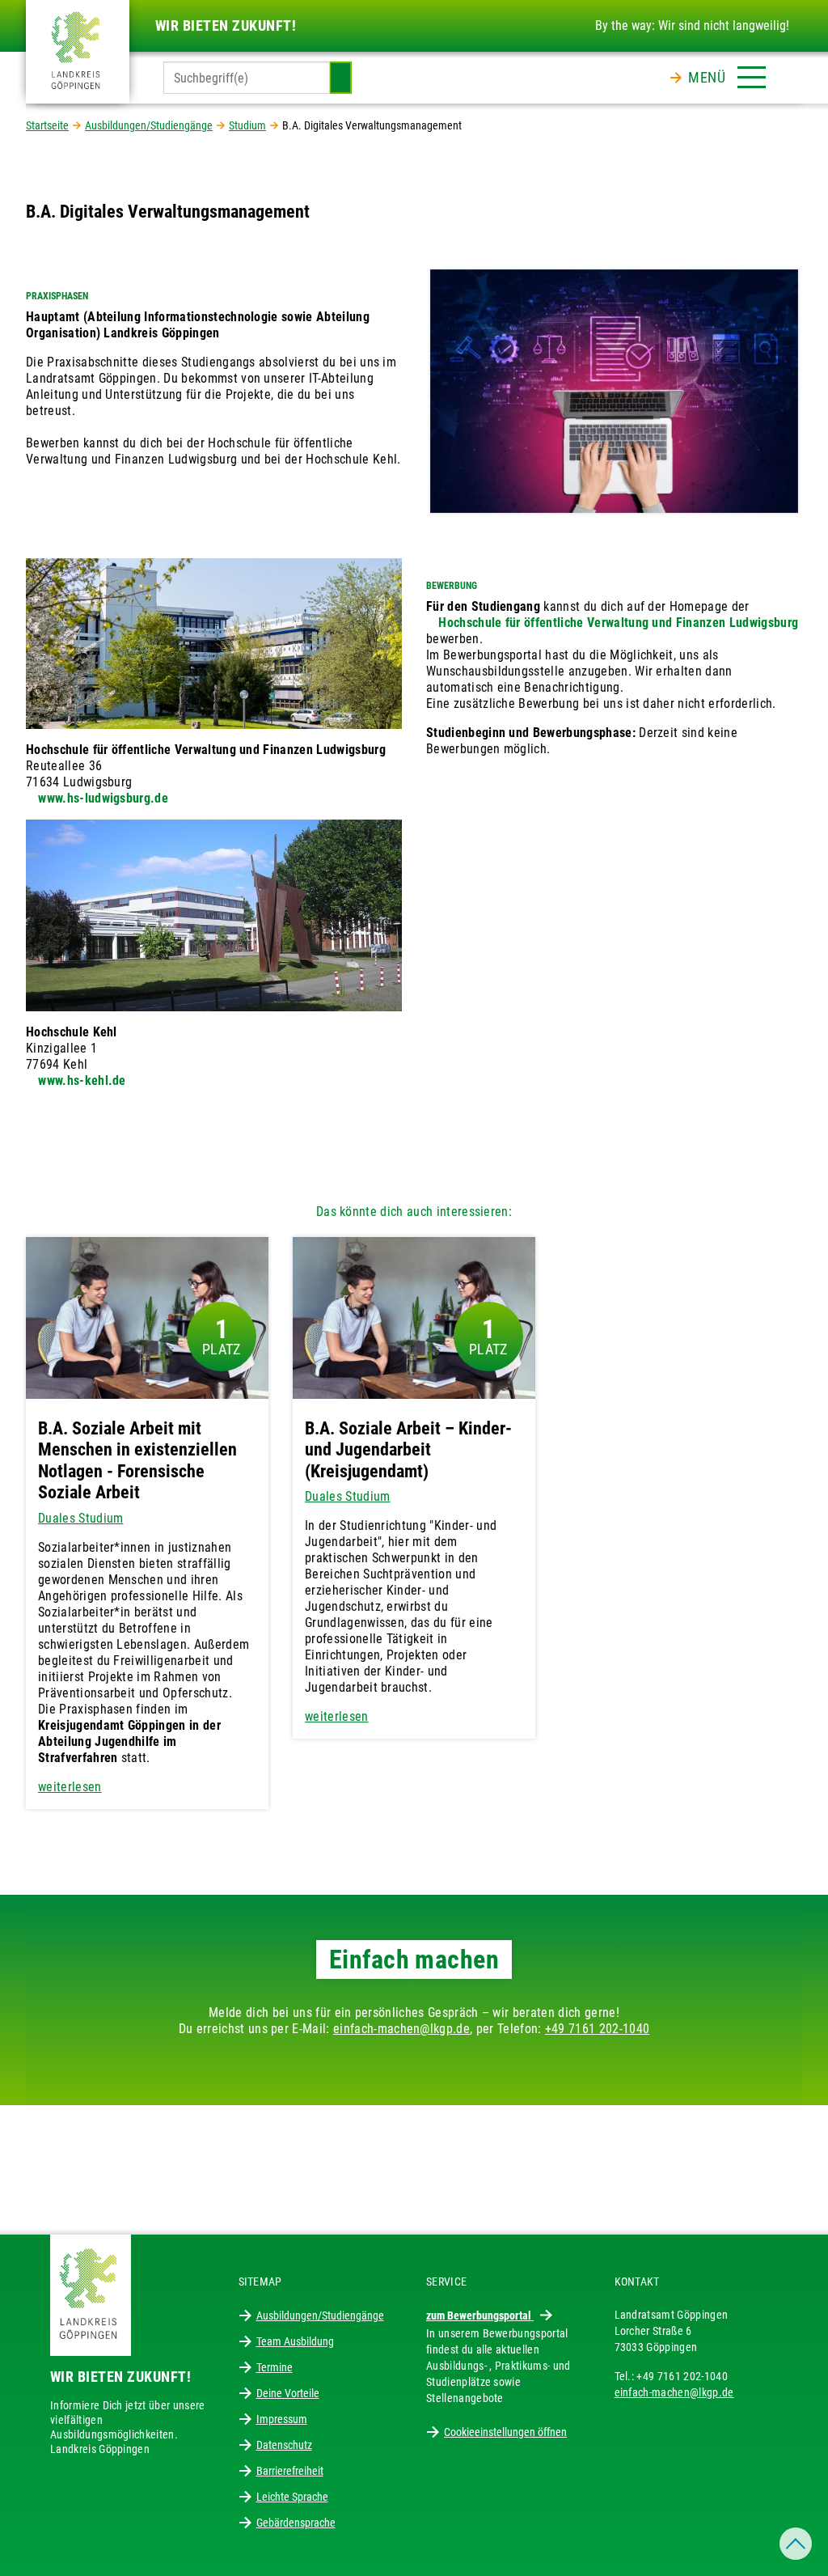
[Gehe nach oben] (796, 2544)
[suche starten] (340, 78)
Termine (275, 2367)
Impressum (282, 2419)
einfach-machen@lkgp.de (401, 2029)
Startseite (47, 125)
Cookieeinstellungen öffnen (505, 2432)
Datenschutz (284, 2445)
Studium (247, 125)
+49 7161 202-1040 (597, 2029)
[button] (727, 74)
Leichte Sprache (292, 2497)
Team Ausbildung (295, 2341)
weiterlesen (70, 1787)
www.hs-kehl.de (82, 1080)
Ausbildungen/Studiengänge (149, 125)
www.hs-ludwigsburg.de (103, 798)
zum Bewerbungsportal (480, 2315)
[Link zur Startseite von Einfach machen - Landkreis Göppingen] (78, 51)
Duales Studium (80, 1518)
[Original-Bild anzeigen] (614, 390)
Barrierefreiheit (290, 2471)
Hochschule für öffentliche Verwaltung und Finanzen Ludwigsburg (618, 623)
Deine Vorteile (288, 2393)
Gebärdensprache (296, 2523)
